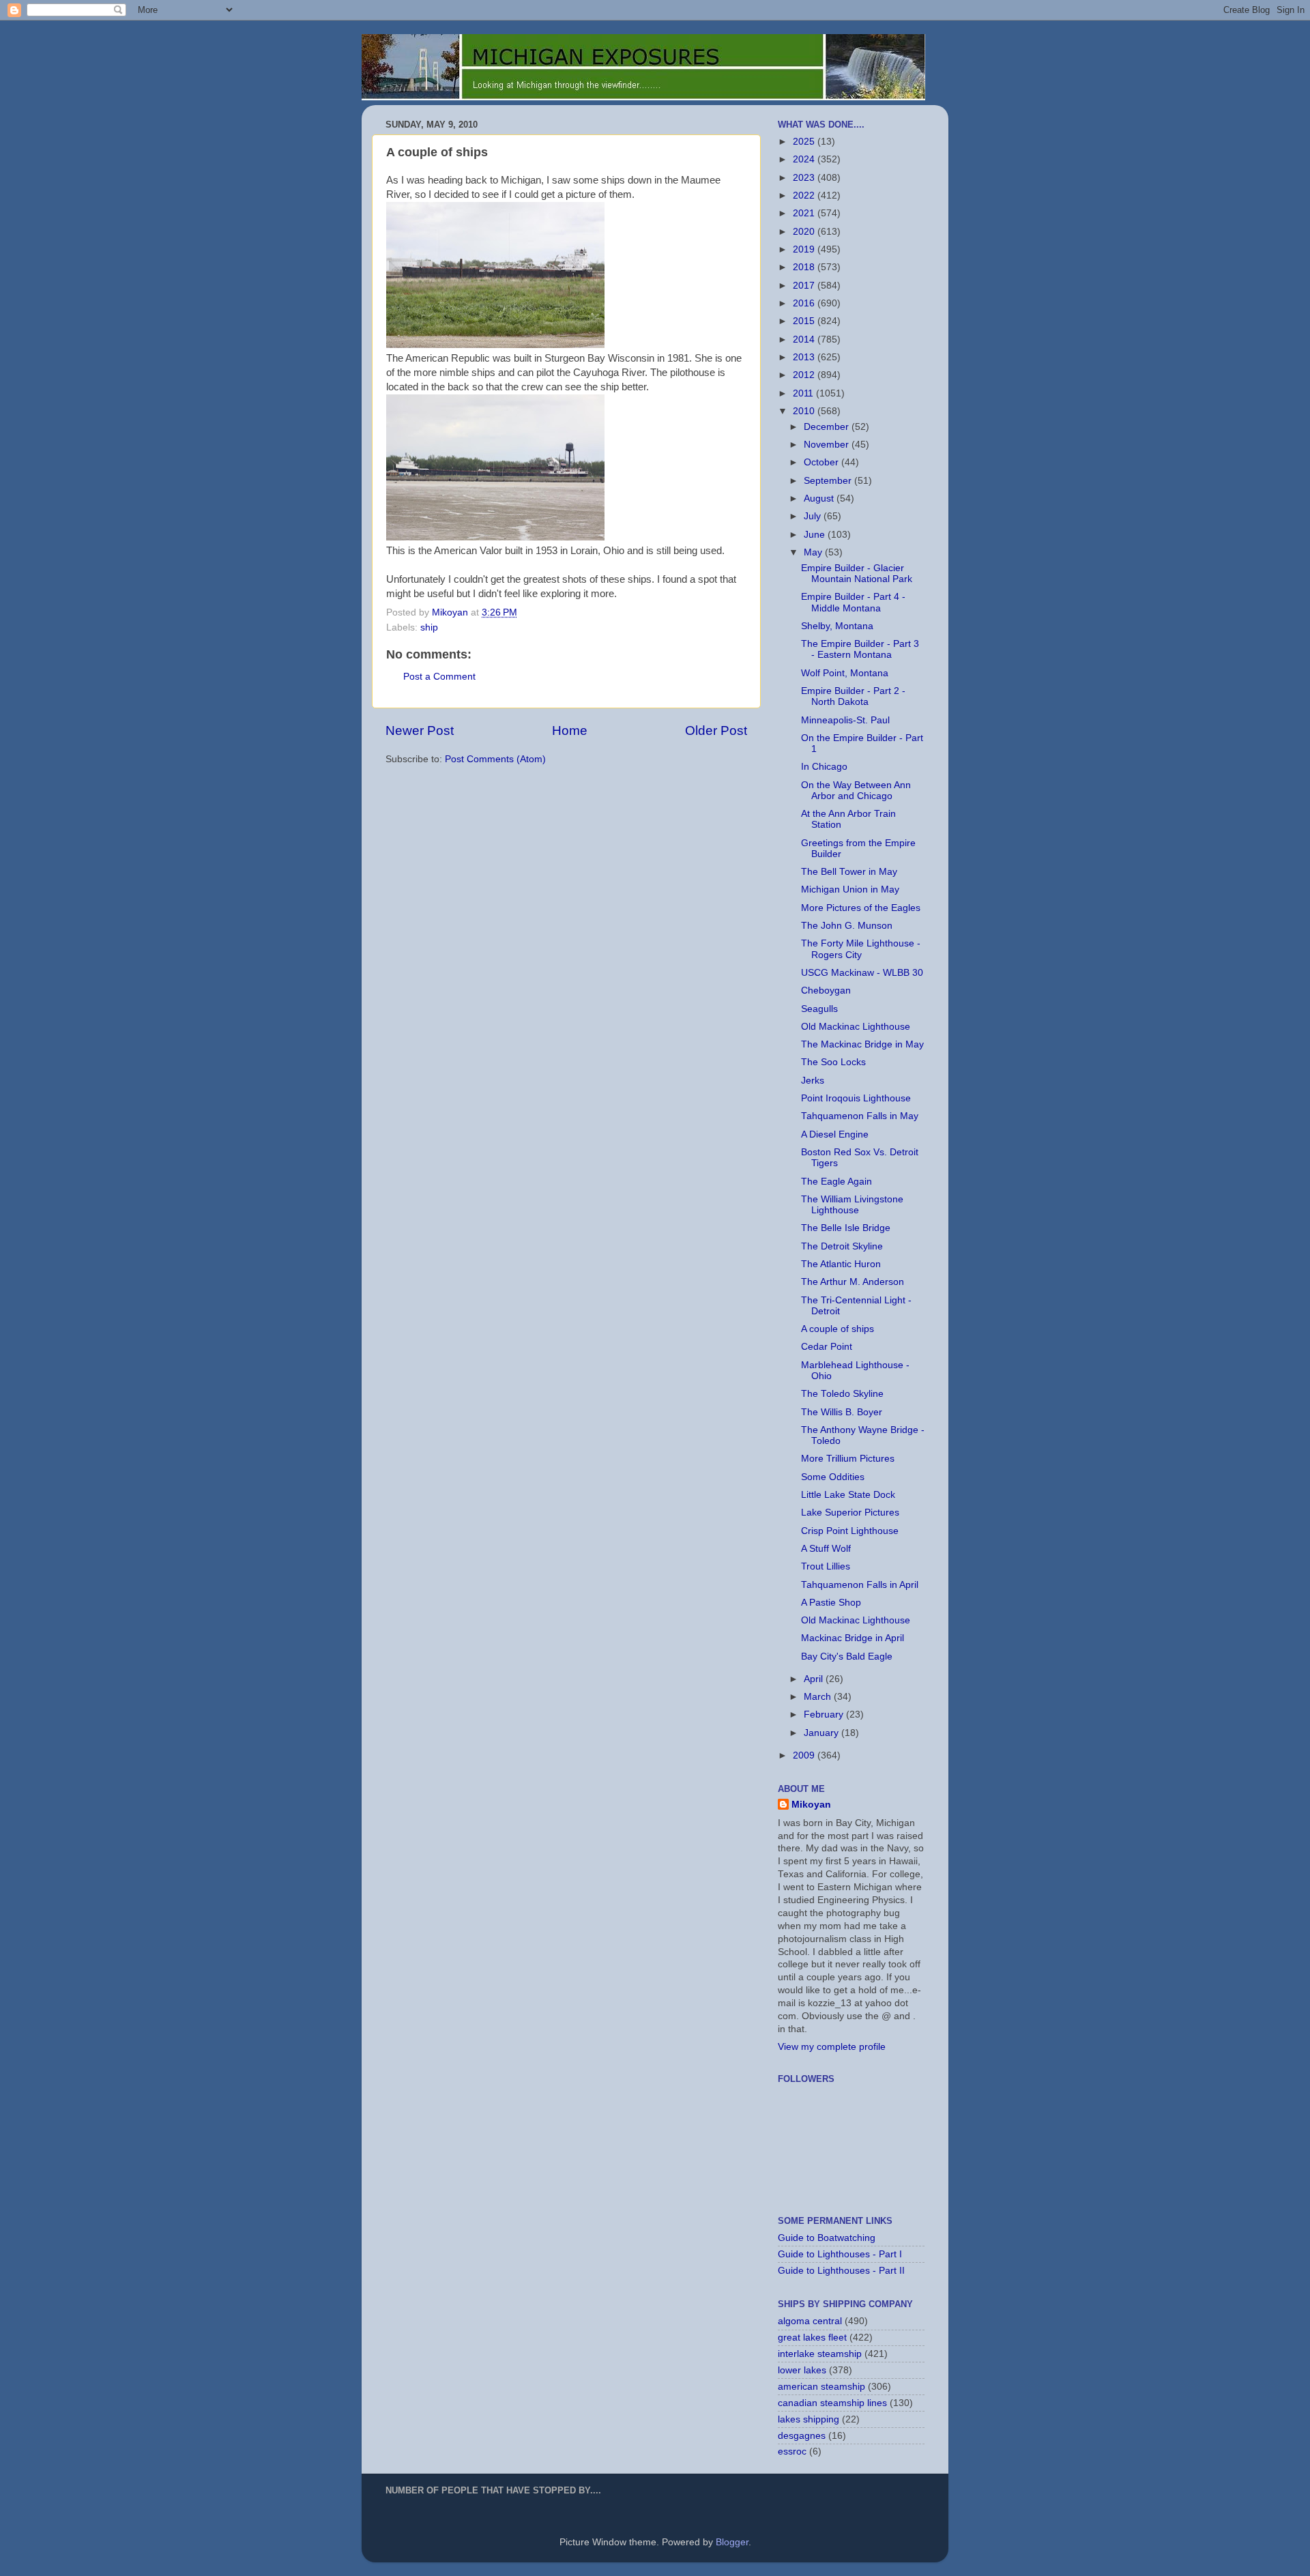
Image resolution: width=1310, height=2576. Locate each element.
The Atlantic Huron (841, 1264)
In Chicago (824, 767)
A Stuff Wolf (826, 1549)
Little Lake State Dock (848, 1495)
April (815, 1679)
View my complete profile (832, 2047)
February (825, 1714)
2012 (805, 375)
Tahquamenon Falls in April (860, 1585)
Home (570, 730)
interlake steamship (820, 2354)
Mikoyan (811, 1805)
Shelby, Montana (837, 626)
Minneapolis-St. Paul (845, 720)
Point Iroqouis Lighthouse (856, 1098)
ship (429, 627)
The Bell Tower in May (849, 872)
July (814, 516)
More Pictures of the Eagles (861, 908)
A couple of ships (838, 1329)
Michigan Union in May (850, 889)
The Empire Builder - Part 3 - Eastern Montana (860, 649)
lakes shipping (809, 2419)
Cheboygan (826, 990)
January (823, 1733)
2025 (805, 142)
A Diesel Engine (835, 1134)
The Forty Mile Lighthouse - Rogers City (861, 949)
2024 (805, 159)
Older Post (716, 730)
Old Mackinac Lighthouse (856, 1027)
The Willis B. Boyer (842, 1412)
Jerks (813, 1081)
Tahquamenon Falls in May (860, 1116)
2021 (805, 213)
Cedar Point (827, 1347)
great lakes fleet (812, 2338)
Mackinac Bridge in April (853, 1638)
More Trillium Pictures (848, 1459)
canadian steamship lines (832, 2403)
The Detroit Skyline (842, 1246)
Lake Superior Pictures (850, 1513)
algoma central (810, 2321)
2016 (805, 303)
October (823, 462)
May (814, 552)
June (816, 535)
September (829, 481)
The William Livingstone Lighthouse (852, 1205)
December (828, 427)
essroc (792, 2451)
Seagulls (819, 1009)
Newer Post (420, 730)
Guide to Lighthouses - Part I (840, 2254)
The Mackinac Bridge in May (862, 1044)
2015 (805, 321)
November (828, 445)
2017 (805, 286)
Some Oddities (833, 1477)
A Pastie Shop (831, 1603)
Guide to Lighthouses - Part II (841, 2271)
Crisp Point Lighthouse (850, 1531)
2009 (805, 1755)
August (820, 498)
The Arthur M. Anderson (853, 1282)
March (819, 1697)
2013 (805, 357)
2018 (805, 267)
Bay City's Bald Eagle (847, 1656)
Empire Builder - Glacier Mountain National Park (857, 574)
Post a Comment (439, 677)
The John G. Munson (847, 926)
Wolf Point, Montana (845, 673)
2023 (805, 178)
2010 (805, 411)
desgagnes (802, 2436)
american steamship (821, 2387)
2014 (805, 339)
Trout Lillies (826, 1566)
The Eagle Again (836, 1182)
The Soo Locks (833, 1062)
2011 (804, 393)
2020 (805, 232)
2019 (805, 249)
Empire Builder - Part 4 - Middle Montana (853, 602)
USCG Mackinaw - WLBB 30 (862, 973)
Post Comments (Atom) (495, 759)
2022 (805, 196)
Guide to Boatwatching (827, 2238)
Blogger (732, 2542)
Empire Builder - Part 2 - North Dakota (853, 696)
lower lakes (802, 2370)
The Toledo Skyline (842, 1394)
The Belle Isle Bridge (846, 1228)
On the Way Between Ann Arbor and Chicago (856, 791)
